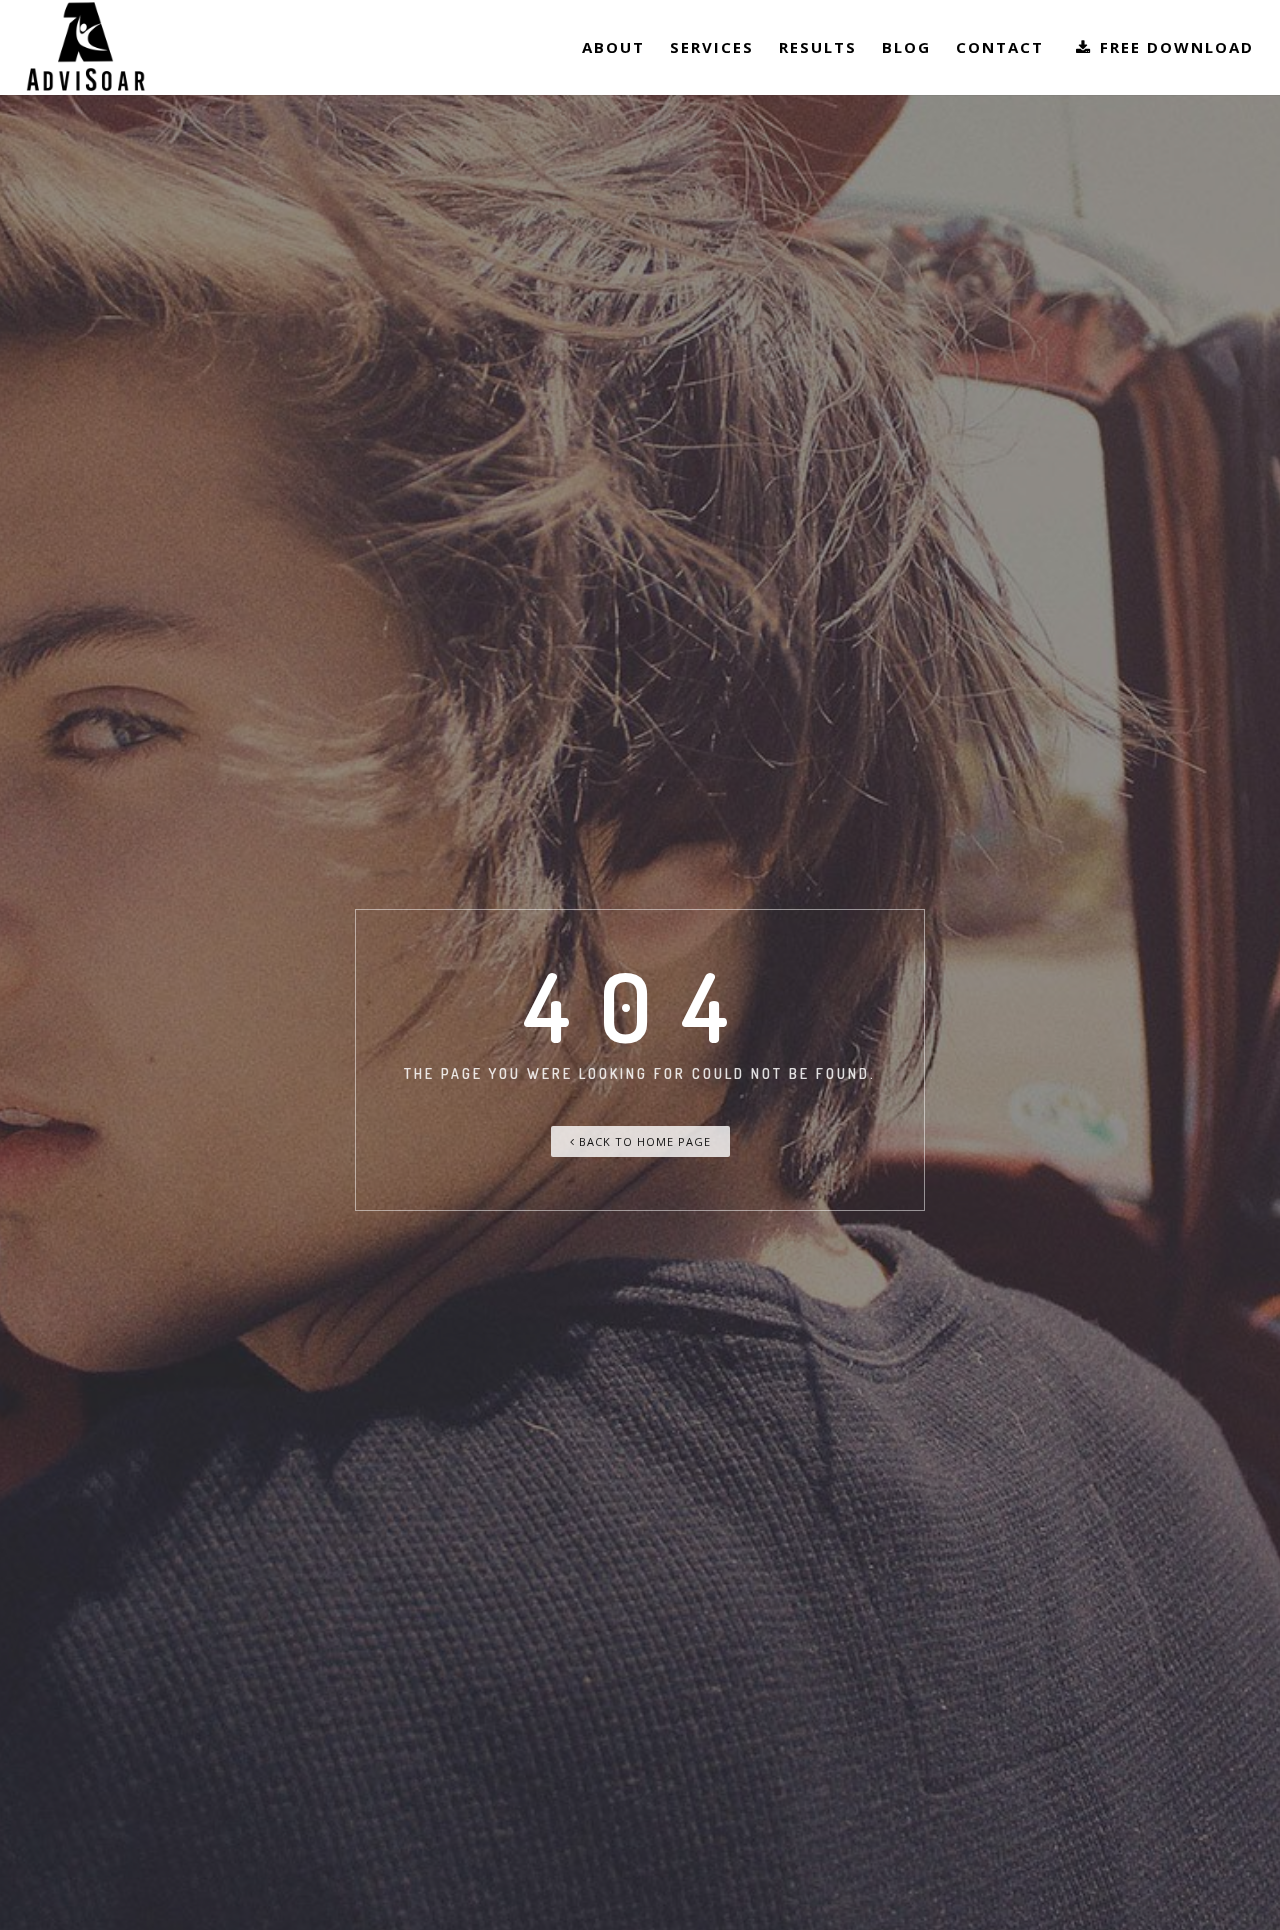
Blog (906, 47)
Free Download (1174, 47)
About (613, 47)
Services (712, 47)
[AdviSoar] (86, 47)
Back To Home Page (643, 1141)
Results (818, 47)
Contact (1000, 47)
